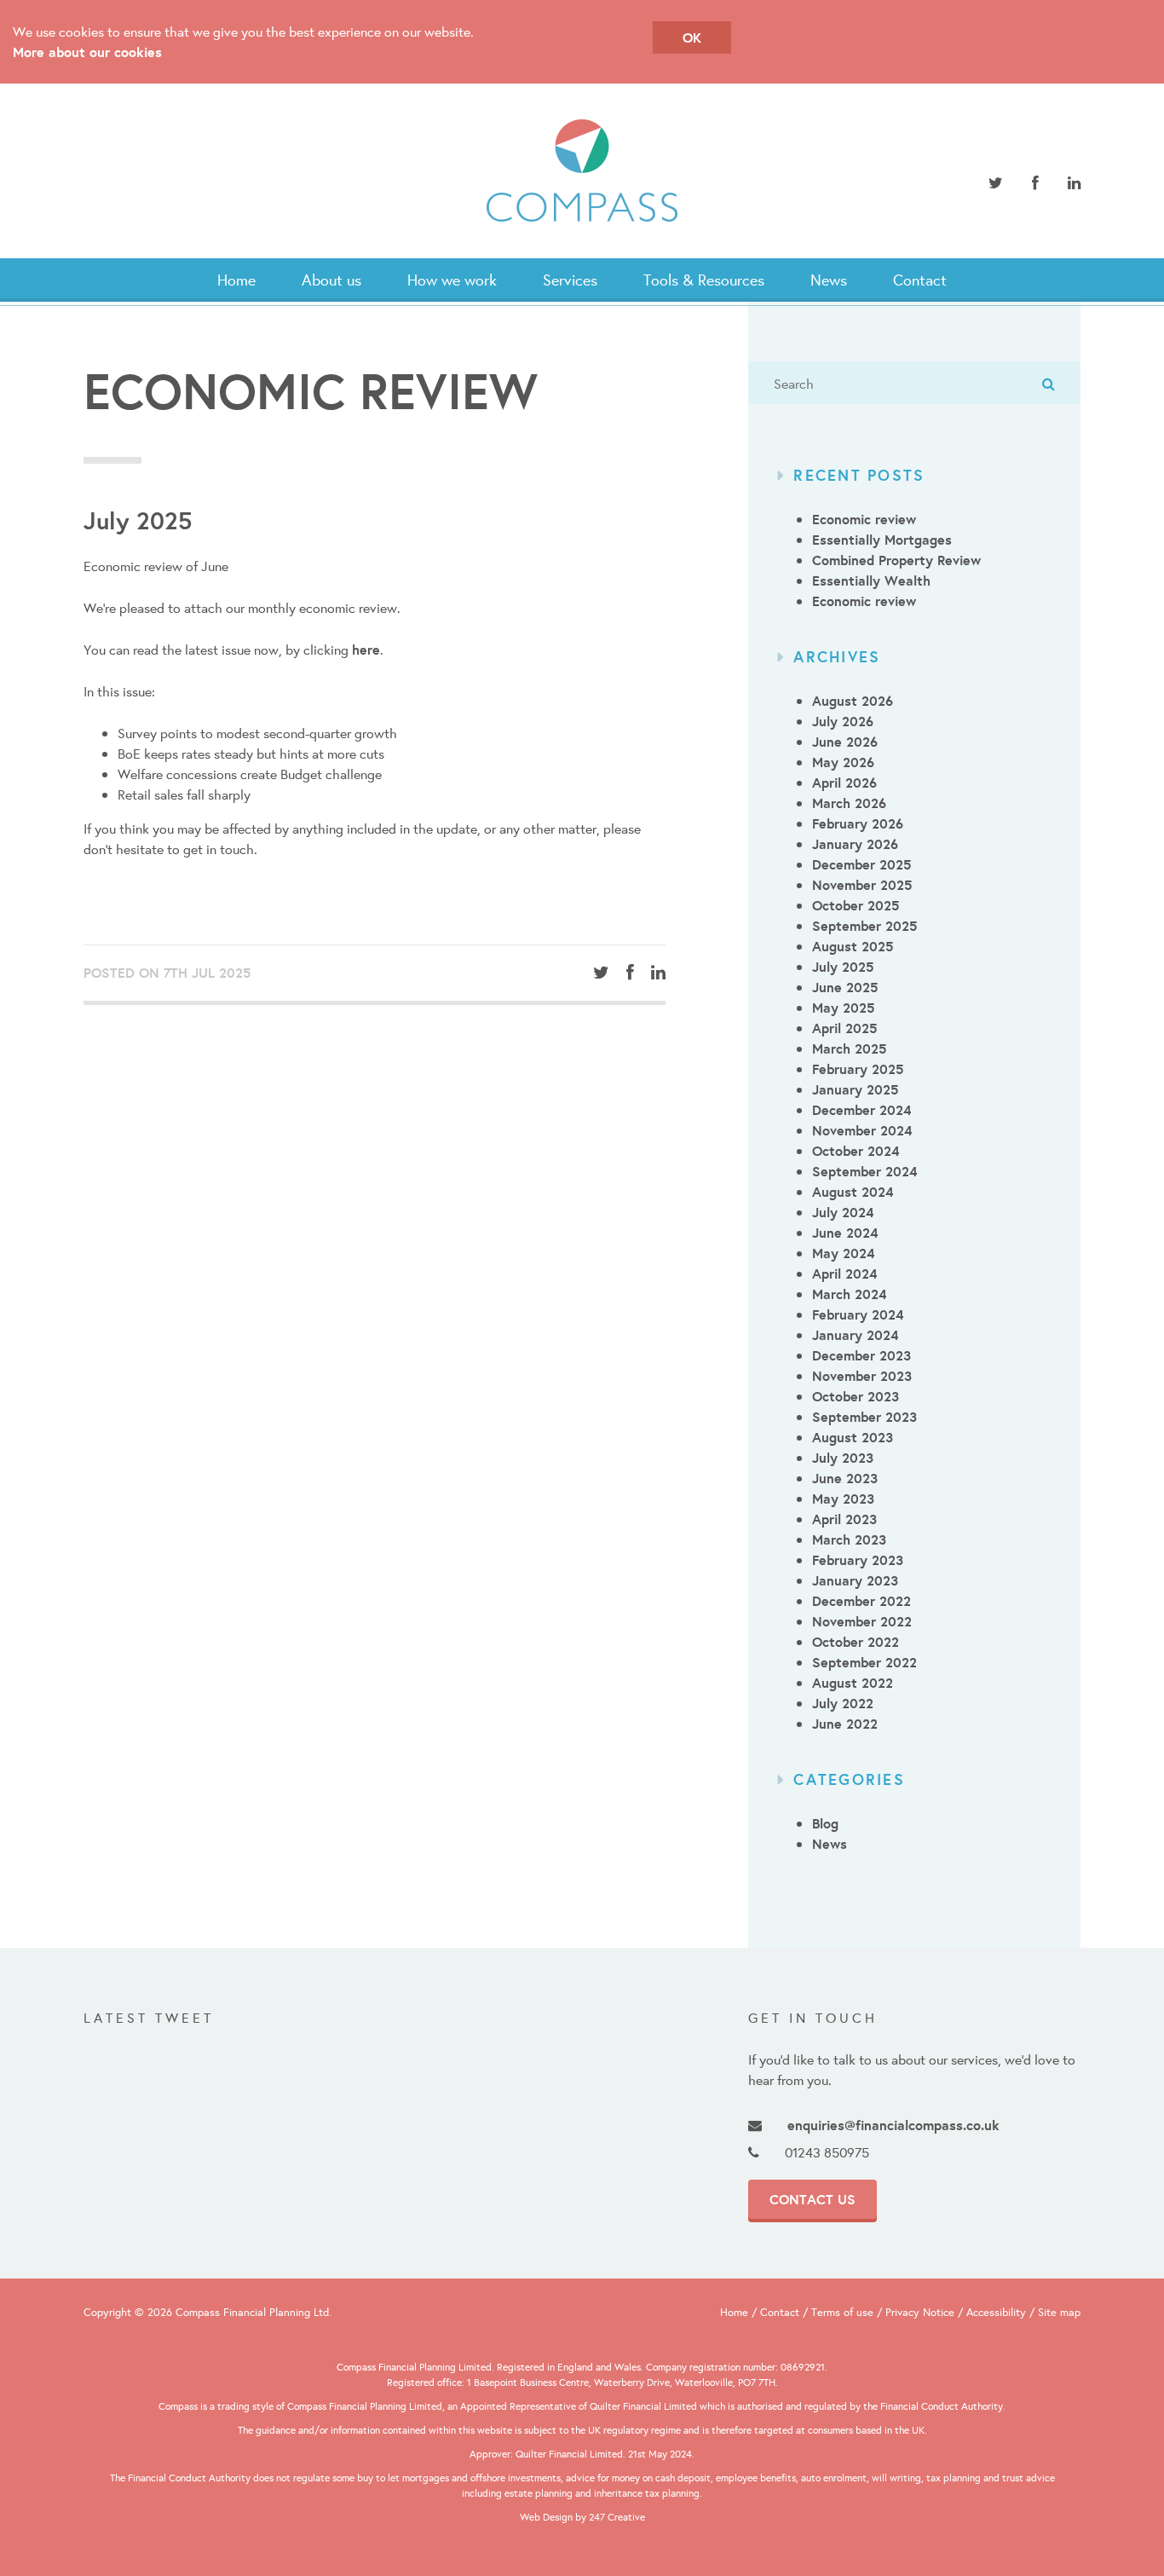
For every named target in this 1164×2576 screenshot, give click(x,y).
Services (570, 280)
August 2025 (853, 946)
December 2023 (861, 1355)
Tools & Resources (704, 280)
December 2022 (861, 1601)
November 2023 (862, 1376)
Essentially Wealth (871, 580)
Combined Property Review (896, 560)
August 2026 (853, 701)
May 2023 (843, 1499)
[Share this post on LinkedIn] (658, 973)
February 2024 (858, 1314)
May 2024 (843, 1253)
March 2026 (849, 803)
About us (331, 280)
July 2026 (843, 721)
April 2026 (844, 783)
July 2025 (843, 967)
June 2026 (845, 742)
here (366, 650)
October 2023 (856, 1396)
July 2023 (843, 1458)
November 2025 (862, 885)
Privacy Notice (920, 2312)
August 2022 (853, 1683)
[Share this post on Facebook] (630, 973)
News (829, 280)
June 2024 (845, 1233)
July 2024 (843, 1212)
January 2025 (855, 1089)
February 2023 (858, 1560)
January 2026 (855, 844)
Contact (920, 280)
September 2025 (864, 926)
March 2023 (849, 1539)
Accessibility (996, 2312)
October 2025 (856, 905)
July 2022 (843, 1703)
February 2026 (858, 823)
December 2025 (861, 864)
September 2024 (864, 1171)
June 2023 (845, 1478)
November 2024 (862, 1130)
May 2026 (843, 762)
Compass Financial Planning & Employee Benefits (582, 171)
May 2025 (843, 1008)
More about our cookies (87, 52)
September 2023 (864, 1417)
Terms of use (842, 2312)
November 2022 (862, 1621)
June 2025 (845, 987)
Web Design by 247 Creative (582, 2517)
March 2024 (849, 1294)
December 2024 (861, 1110)
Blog (825, 1823)
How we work (452, 280)
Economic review (864, 519)
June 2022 (845, 1724)
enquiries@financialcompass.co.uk (893, 2125)
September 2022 (864, 1662)
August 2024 (853, 1192)
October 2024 (856, 1151)
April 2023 (844, 1519)
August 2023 (853, 1437)
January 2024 (855, 1335)
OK (692, 38)
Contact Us (812, 2199)
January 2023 (855, 1580)
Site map (1059, 2312)
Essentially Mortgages (882, 540)
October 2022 (856, 1642)
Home (236, 280)
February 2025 (858, 1069)
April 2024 (844, 1274)
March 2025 (849, 1048)
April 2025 (844, 1028)
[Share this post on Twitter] (601, 973)
